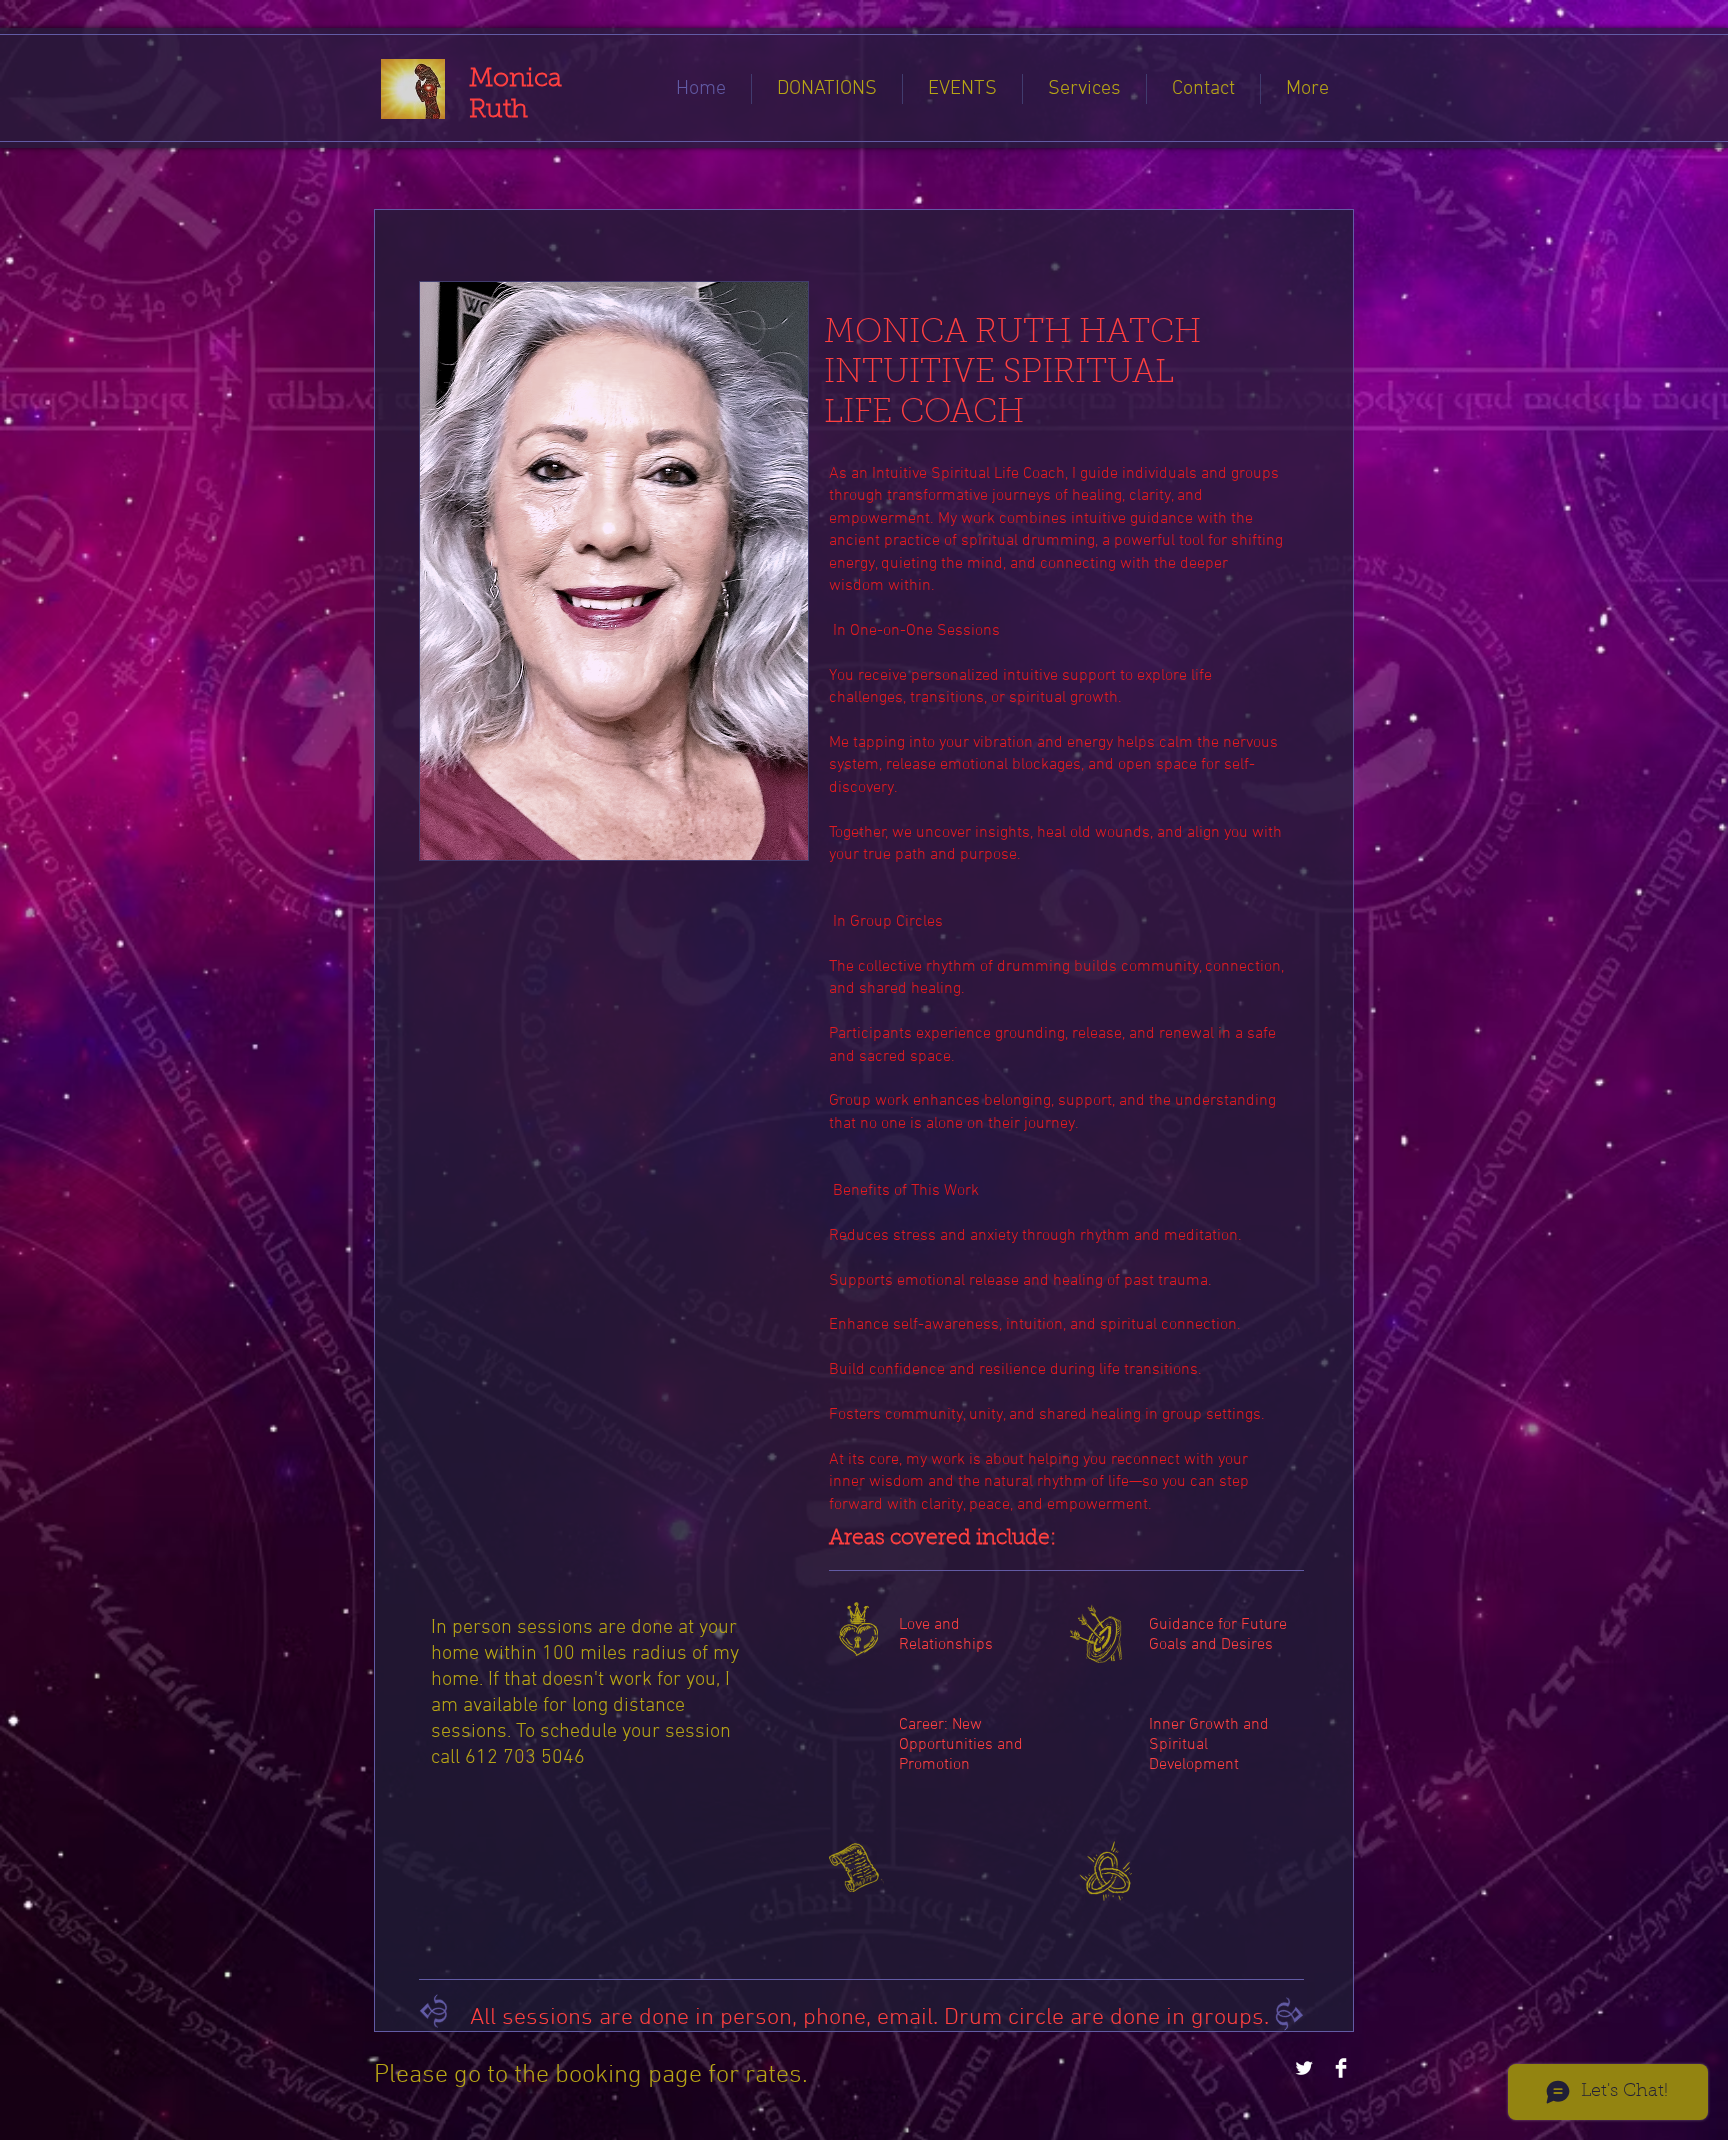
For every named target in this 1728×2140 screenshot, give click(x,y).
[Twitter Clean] (1304, 2068)
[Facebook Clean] (1341, 2068)
